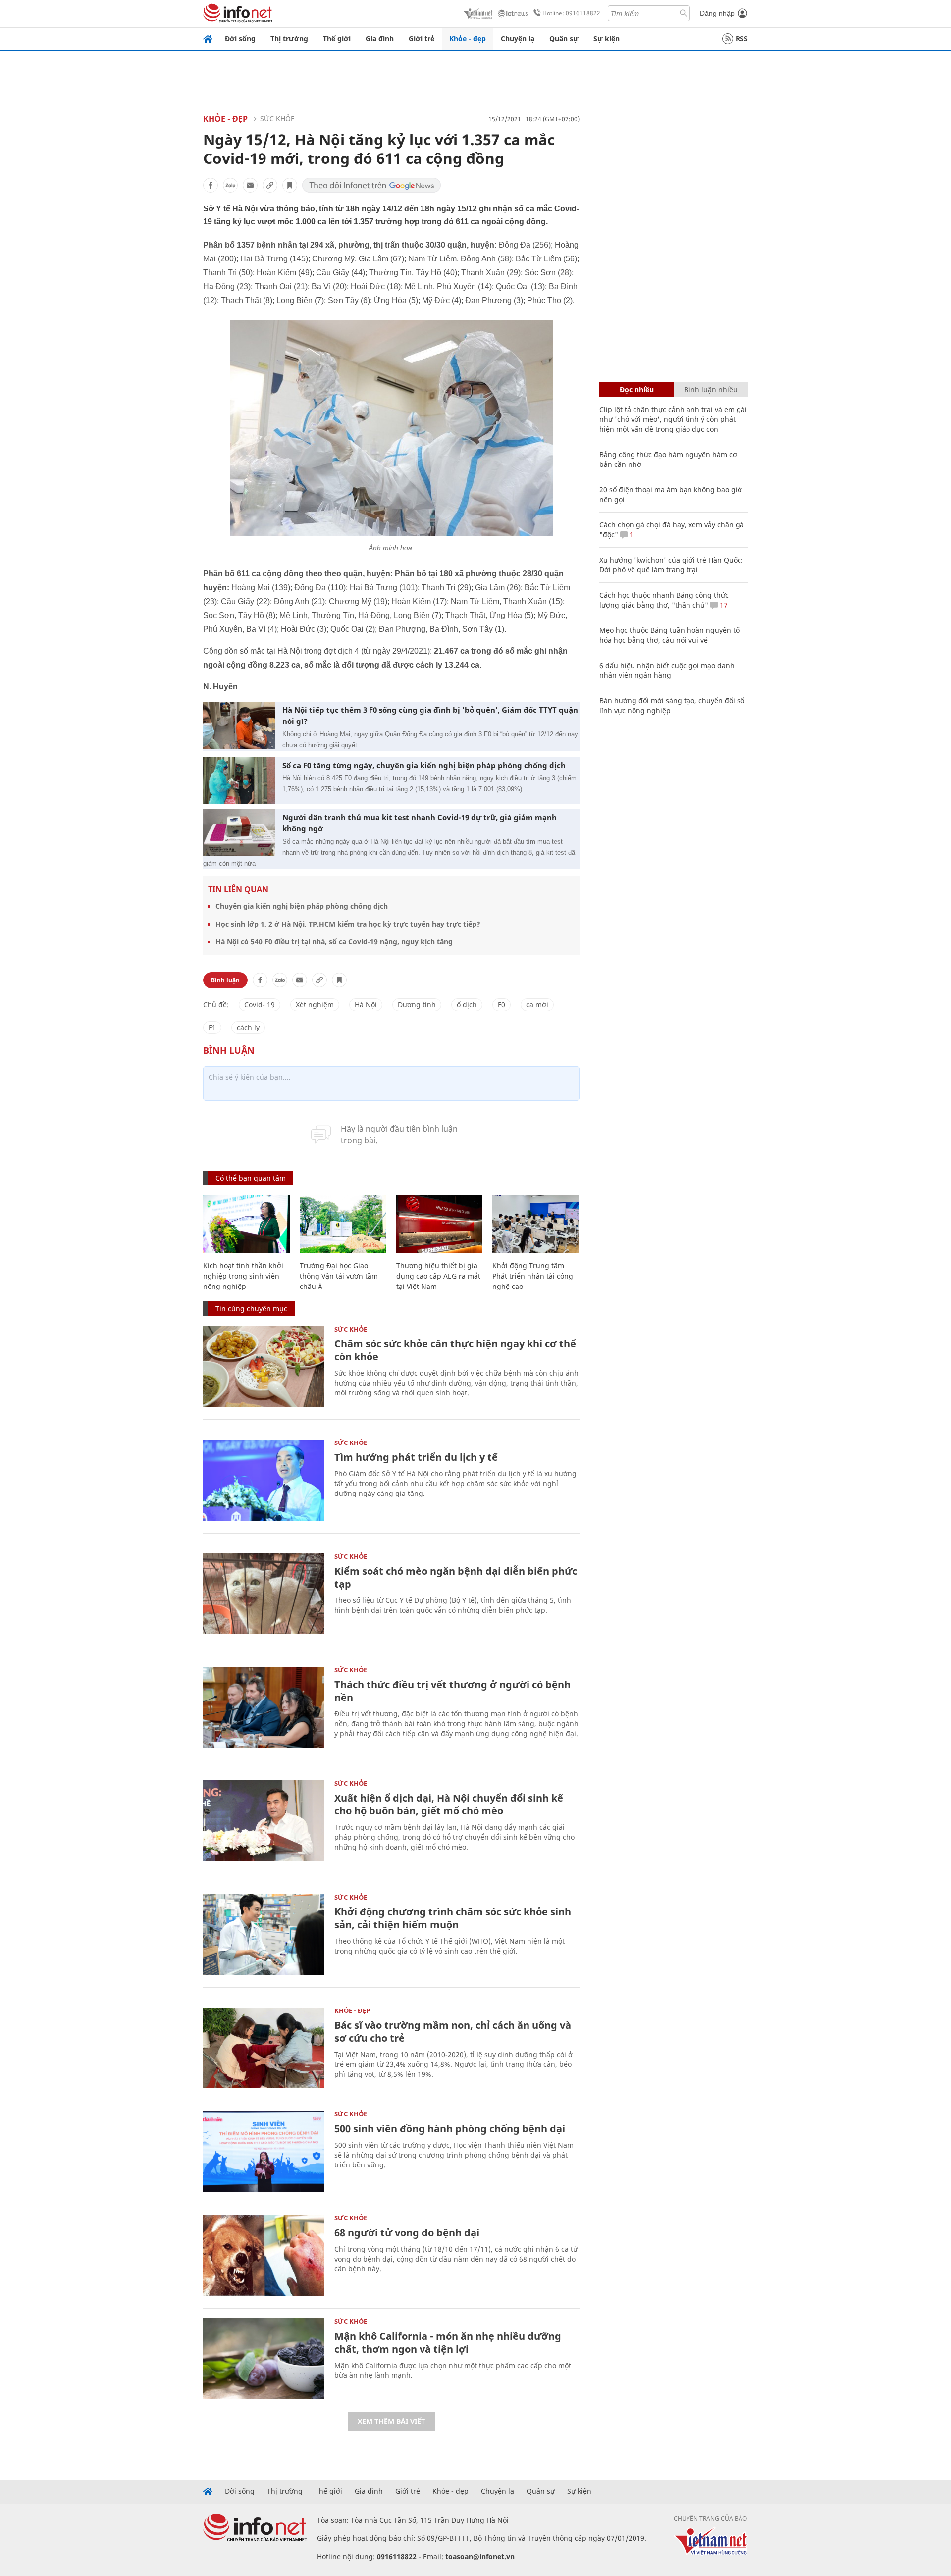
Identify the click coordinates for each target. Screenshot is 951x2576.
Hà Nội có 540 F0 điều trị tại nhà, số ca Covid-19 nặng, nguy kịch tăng (334, 942)
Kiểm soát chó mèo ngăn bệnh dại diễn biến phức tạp (456, 1577)
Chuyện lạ (518, 38)
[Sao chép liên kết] (270, 185)
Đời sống (240, 38)
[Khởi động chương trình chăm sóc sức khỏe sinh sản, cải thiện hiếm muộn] (264, 1934)
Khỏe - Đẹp (225, 119)
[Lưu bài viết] (290, 185)
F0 (502, 1005)
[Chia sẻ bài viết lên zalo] (230, 185)
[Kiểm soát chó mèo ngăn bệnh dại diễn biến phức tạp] (264, 1594)
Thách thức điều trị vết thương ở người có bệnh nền (452, 1691)
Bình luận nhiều (711, 389)
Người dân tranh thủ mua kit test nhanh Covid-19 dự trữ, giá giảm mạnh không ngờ (420, 823)
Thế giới (337, 38)
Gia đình (380, 38)
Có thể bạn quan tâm (251, 1178)
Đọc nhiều (637, 389)
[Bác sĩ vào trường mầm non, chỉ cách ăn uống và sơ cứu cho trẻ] (264, 2048)
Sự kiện (607, 38)
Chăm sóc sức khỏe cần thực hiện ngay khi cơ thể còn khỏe (455, 1350)
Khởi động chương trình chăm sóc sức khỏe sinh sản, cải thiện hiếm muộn (453, 1918)
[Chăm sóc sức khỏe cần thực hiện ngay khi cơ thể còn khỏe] (264, 1366)
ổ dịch (467, 1005)
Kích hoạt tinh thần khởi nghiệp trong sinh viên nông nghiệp (243, 1276)
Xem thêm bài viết (391, 2421)
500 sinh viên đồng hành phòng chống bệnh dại (450, 2129)
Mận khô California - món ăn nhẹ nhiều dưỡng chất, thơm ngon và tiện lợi (448, 2343)
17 (723, 605)
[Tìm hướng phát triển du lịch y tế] (264, 1480)
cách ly (248, 1027)
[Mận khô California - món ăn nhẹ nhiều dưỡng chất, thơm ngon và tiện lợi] (264, 2359)
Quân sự (564, 38)
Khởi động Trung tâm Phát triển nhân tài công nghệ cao (533, 1276)
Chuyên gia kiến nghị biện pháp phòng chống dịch (302, 906)
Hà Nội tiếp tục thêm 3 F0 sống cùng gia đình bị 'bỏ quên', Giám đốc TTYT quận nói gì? (430, 715)
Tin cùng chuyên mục (251, 1309)
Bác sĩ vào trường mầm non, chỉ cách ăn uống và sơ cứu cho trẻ (453, 2032)
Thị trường (289, 38)
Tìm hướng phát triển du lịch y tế (416, 1457)
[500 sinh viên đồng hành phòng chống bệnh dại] (264, 2151)
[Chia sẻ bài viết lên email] (250, 185)
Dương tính (417, 1005)
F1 (212, 1027)
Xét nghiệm (315, 1005)
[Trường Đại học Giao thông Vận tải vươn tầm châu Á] (343, 1224)
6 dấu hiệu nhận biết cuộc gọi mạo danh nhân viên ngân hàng (667, 670)
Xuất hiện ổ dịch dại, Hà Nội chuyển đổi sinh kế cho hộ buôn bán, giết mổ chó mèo (449, 1804)
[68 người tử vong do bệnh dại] (264, 2255)
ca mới (537, 1005)
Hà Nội (366, 1005)
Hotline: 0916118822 (571, 13)
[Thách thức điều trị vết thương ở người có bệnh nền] (264, 1707)
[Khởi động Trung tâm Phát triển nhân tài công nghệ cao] (536, 1224)
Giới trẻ (422, 38)
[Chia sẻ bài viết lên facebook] (211, 185)
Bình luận (225, 980)
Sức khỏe (277, 119)
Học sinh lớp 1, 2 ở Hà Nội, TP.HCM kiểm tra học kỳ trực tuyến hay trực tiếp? (348, 924)
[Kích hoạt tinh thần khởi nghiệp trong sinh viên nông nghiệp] (246, 1224)
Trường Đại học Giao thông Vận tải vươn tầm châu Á (339, 1276)
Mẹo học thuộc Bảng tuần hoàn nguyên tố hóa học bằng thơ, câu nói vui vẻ (669, 635)
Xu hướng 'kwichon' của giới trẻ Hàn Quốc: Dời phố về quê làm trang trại (671, 565)
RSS (742, 38)
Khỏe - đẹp (468, 38)
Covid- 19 (260, 1005)
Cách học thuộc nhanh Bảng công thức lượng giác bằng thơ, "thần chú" (664, 600)
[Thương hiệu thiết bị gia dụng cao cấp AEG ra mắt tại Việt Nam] (440, 1224)
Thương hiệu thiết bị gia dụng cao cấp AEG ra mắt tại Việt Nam (438, 1276)
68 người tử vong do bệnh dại (407, 2233)
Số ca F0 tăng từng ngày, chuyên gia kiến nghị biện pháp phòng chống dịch (424, 765)
